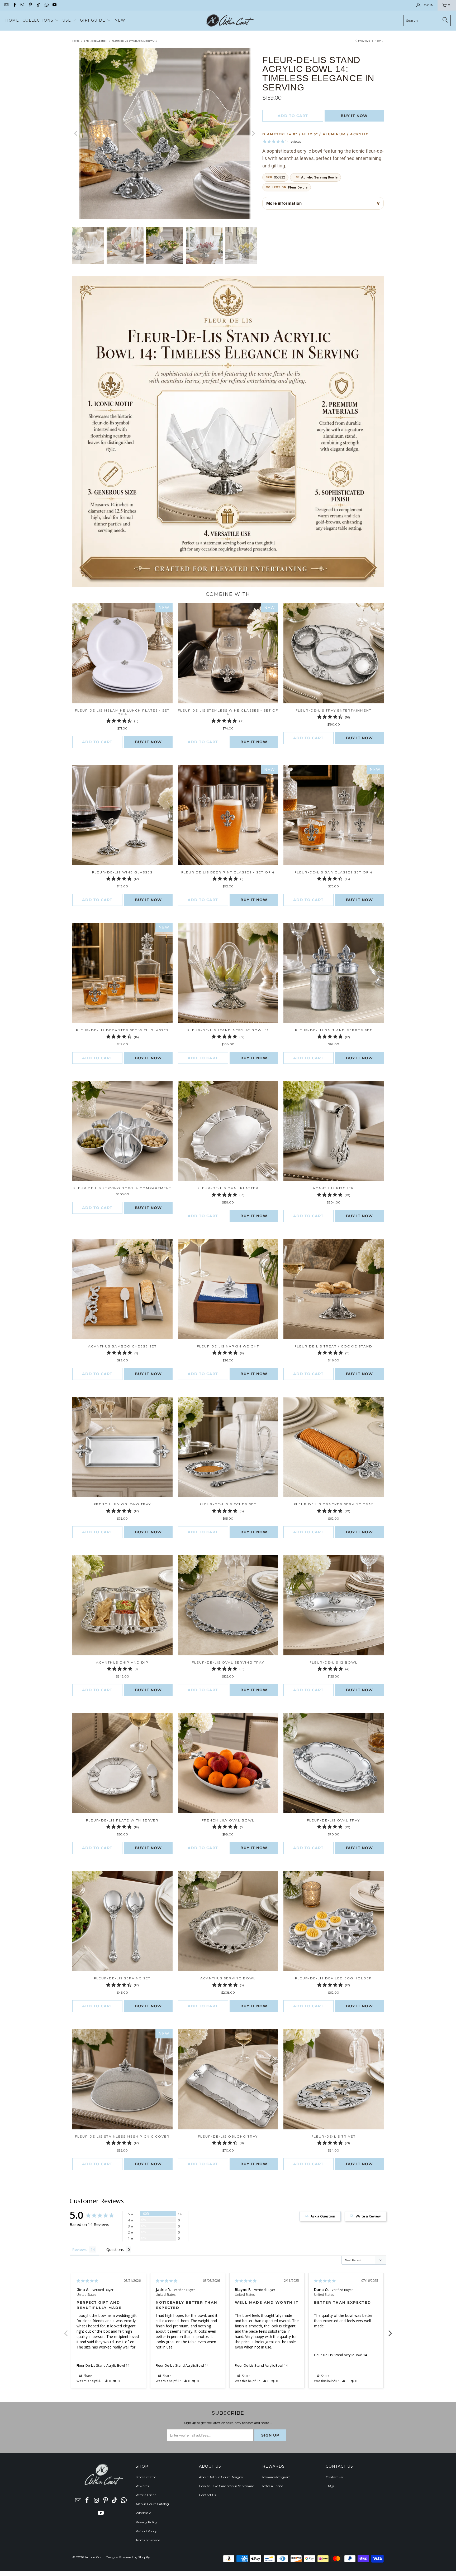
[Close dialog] (301, 1219)
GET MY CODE (228, 1321)
